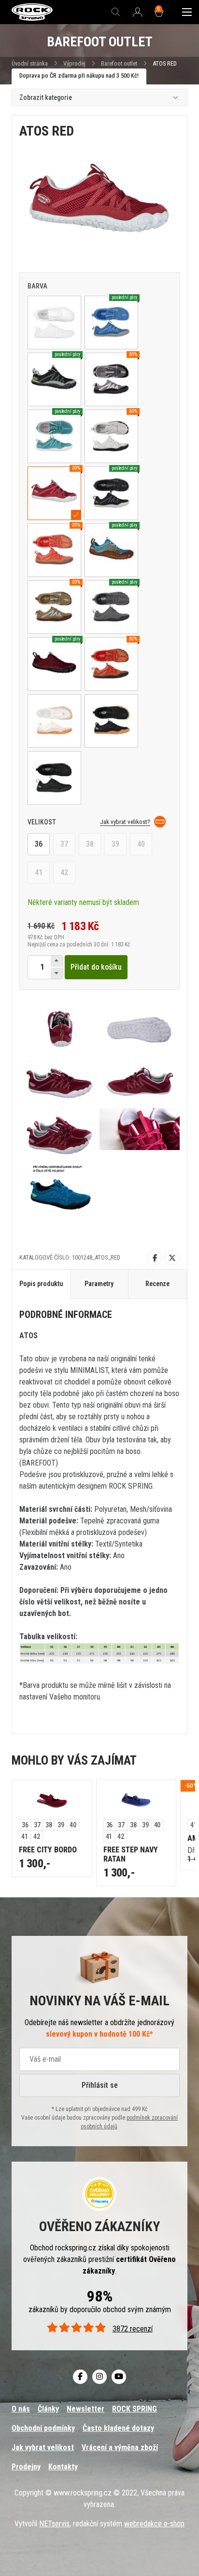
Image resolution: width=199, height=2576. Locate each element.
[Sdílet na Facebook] (155, 1258)
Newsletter (85, 2409)
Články (48, 2409)
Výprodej (74, 63)
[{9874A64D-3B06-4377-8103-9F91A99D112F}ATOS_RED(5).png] (140, 1082)
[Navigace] (187, 12)
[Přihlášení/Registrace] (138, 13)
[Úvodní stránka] (32, 12)
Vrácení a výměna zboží (120, 2447)
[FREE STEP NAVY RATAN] (136, 1800)
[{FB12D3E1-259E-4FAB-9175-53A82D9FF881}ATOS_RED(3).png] (140, 1028)
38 (90, 844)
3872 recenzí (132, 2329)
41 (39, 872)
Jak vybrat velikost (43, 2447)
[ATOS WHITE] (54, 322)
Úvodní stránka (30, 63)
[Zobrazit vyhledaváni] (116, 12)
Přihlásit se (100, 2085)
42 (64, 872)
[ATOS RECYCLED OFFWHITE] (54, 721)
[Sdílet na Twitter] (172, 1258)
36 (39, 844)
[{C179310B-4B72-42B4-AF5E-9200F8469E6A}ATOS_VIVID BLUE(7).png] (59, 1188)
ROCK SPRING (135, 2409)
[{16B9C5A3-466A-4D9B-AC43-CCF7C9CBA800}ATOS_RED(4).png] (59, 1082)
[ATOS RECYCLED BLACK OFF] (111, 721)
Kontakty (63, 2467)
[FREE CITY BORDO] (52, 1800)
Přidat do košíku (96, 967)
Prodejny (26, 2467)
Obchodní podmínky (43, 2428)
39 (115, 844)
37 (64, 844)
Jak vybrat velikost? (125, 822)
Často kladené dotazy (118, 2428)
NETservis (54, 2524)
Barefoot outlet (119, 63)
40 (141, 844)
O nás (21, 2409)
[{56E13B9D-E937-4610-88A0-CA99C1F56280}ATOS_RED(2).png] (59, 1028)
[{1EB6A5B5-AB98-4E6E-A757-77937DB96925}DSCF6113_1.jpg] (140, 1135)
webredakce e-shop (154, 2524)
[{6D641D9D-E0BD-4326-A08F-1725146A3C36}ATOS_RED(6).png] (59, 1135)
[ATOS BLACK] (54, 778)
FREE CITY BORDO (48, 1850)
